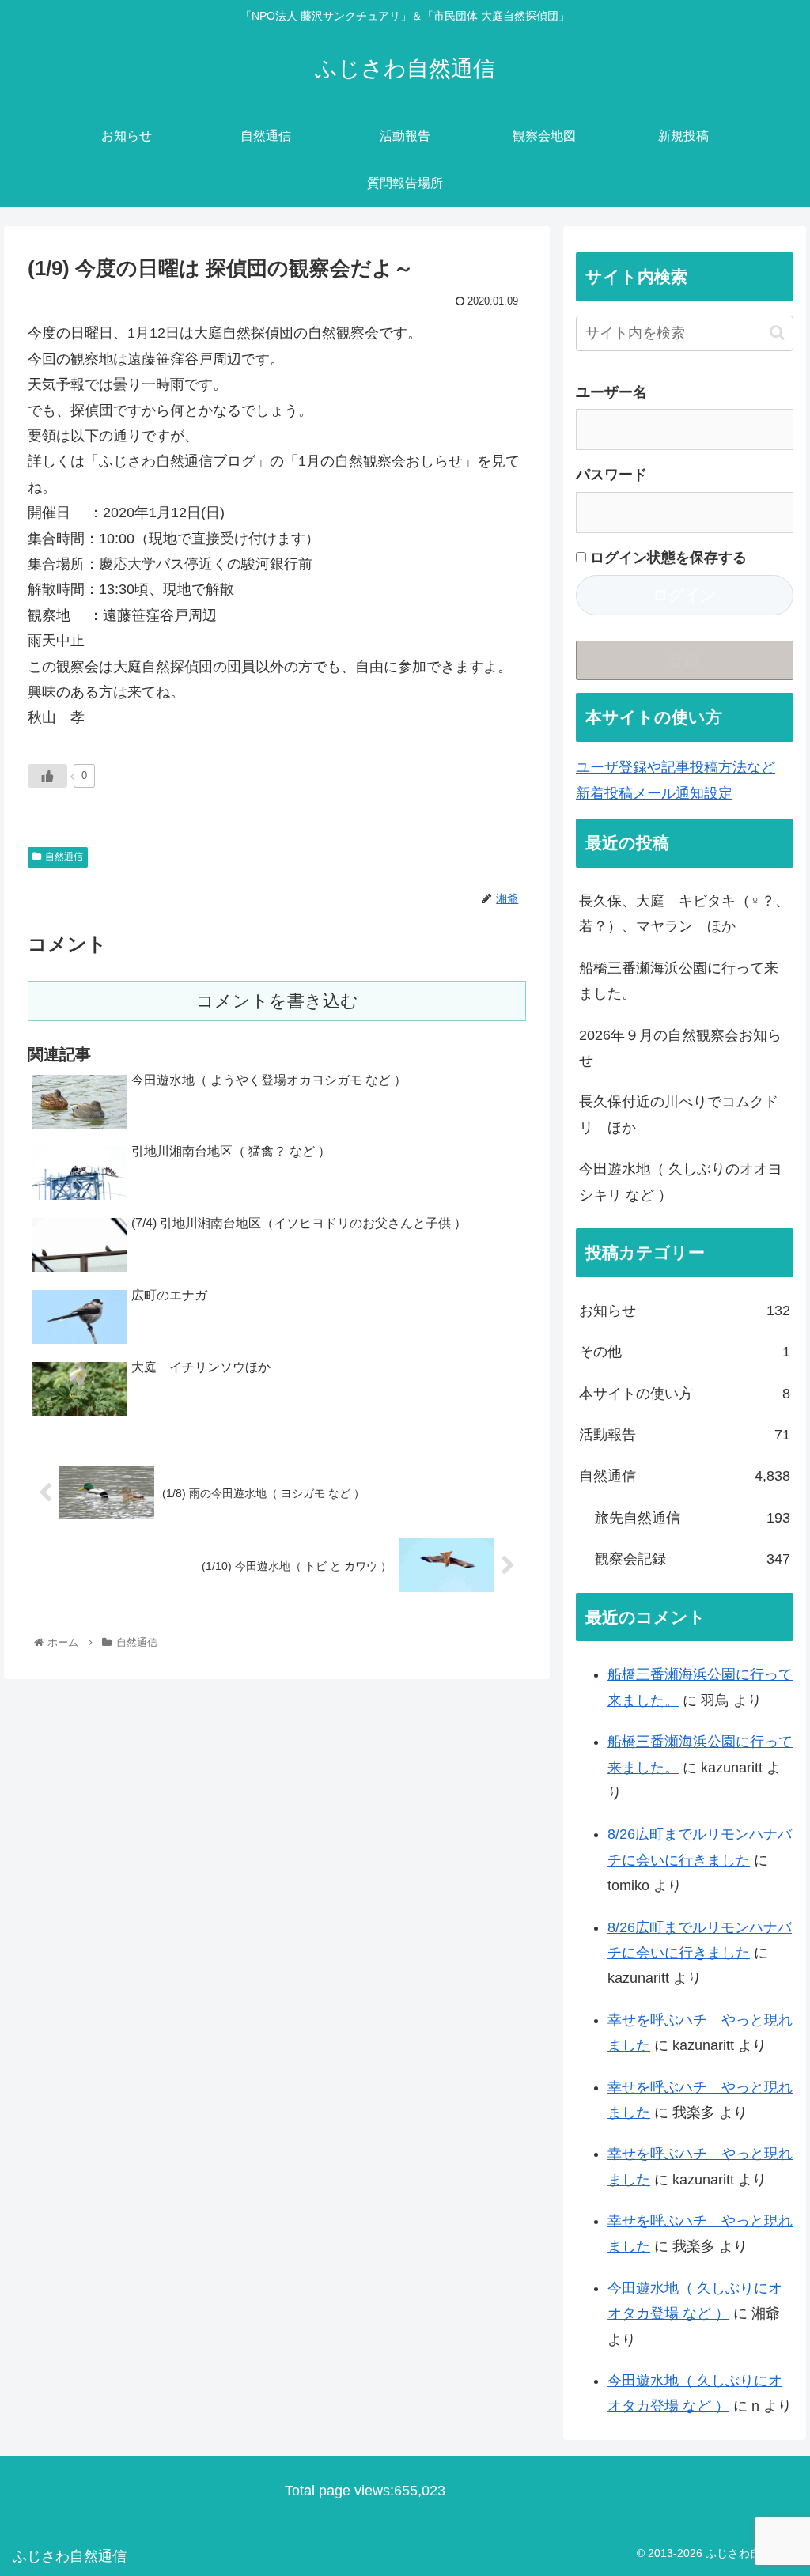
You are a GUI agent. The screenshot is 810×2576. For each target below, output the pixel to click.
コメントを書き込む (277, 1001)
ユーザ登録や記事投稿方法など (676, 767)
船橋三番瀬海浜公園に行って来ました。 (679, 981)
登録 (684, 660)
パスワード (611, 475)
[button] (777, 333)
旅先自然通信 (692, 1518)
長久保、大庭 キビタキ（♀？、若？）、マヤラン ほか (684, 914)
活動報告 (684, 1435)
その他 (684, 1352)
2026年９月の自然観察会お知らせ (680, 1048)
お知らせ (684, 1311)
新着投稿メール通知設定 (654, 793)
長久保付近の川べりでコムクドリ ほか (679, 1114)
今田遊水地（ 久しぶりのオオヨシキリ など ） (681, 1182)
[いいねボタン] (47, 776)
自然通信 (64, 857)
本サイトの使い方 (684, 1394)
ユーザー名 (611, 392)
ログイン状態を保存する (666, 558)
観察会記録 (692, 1559)
